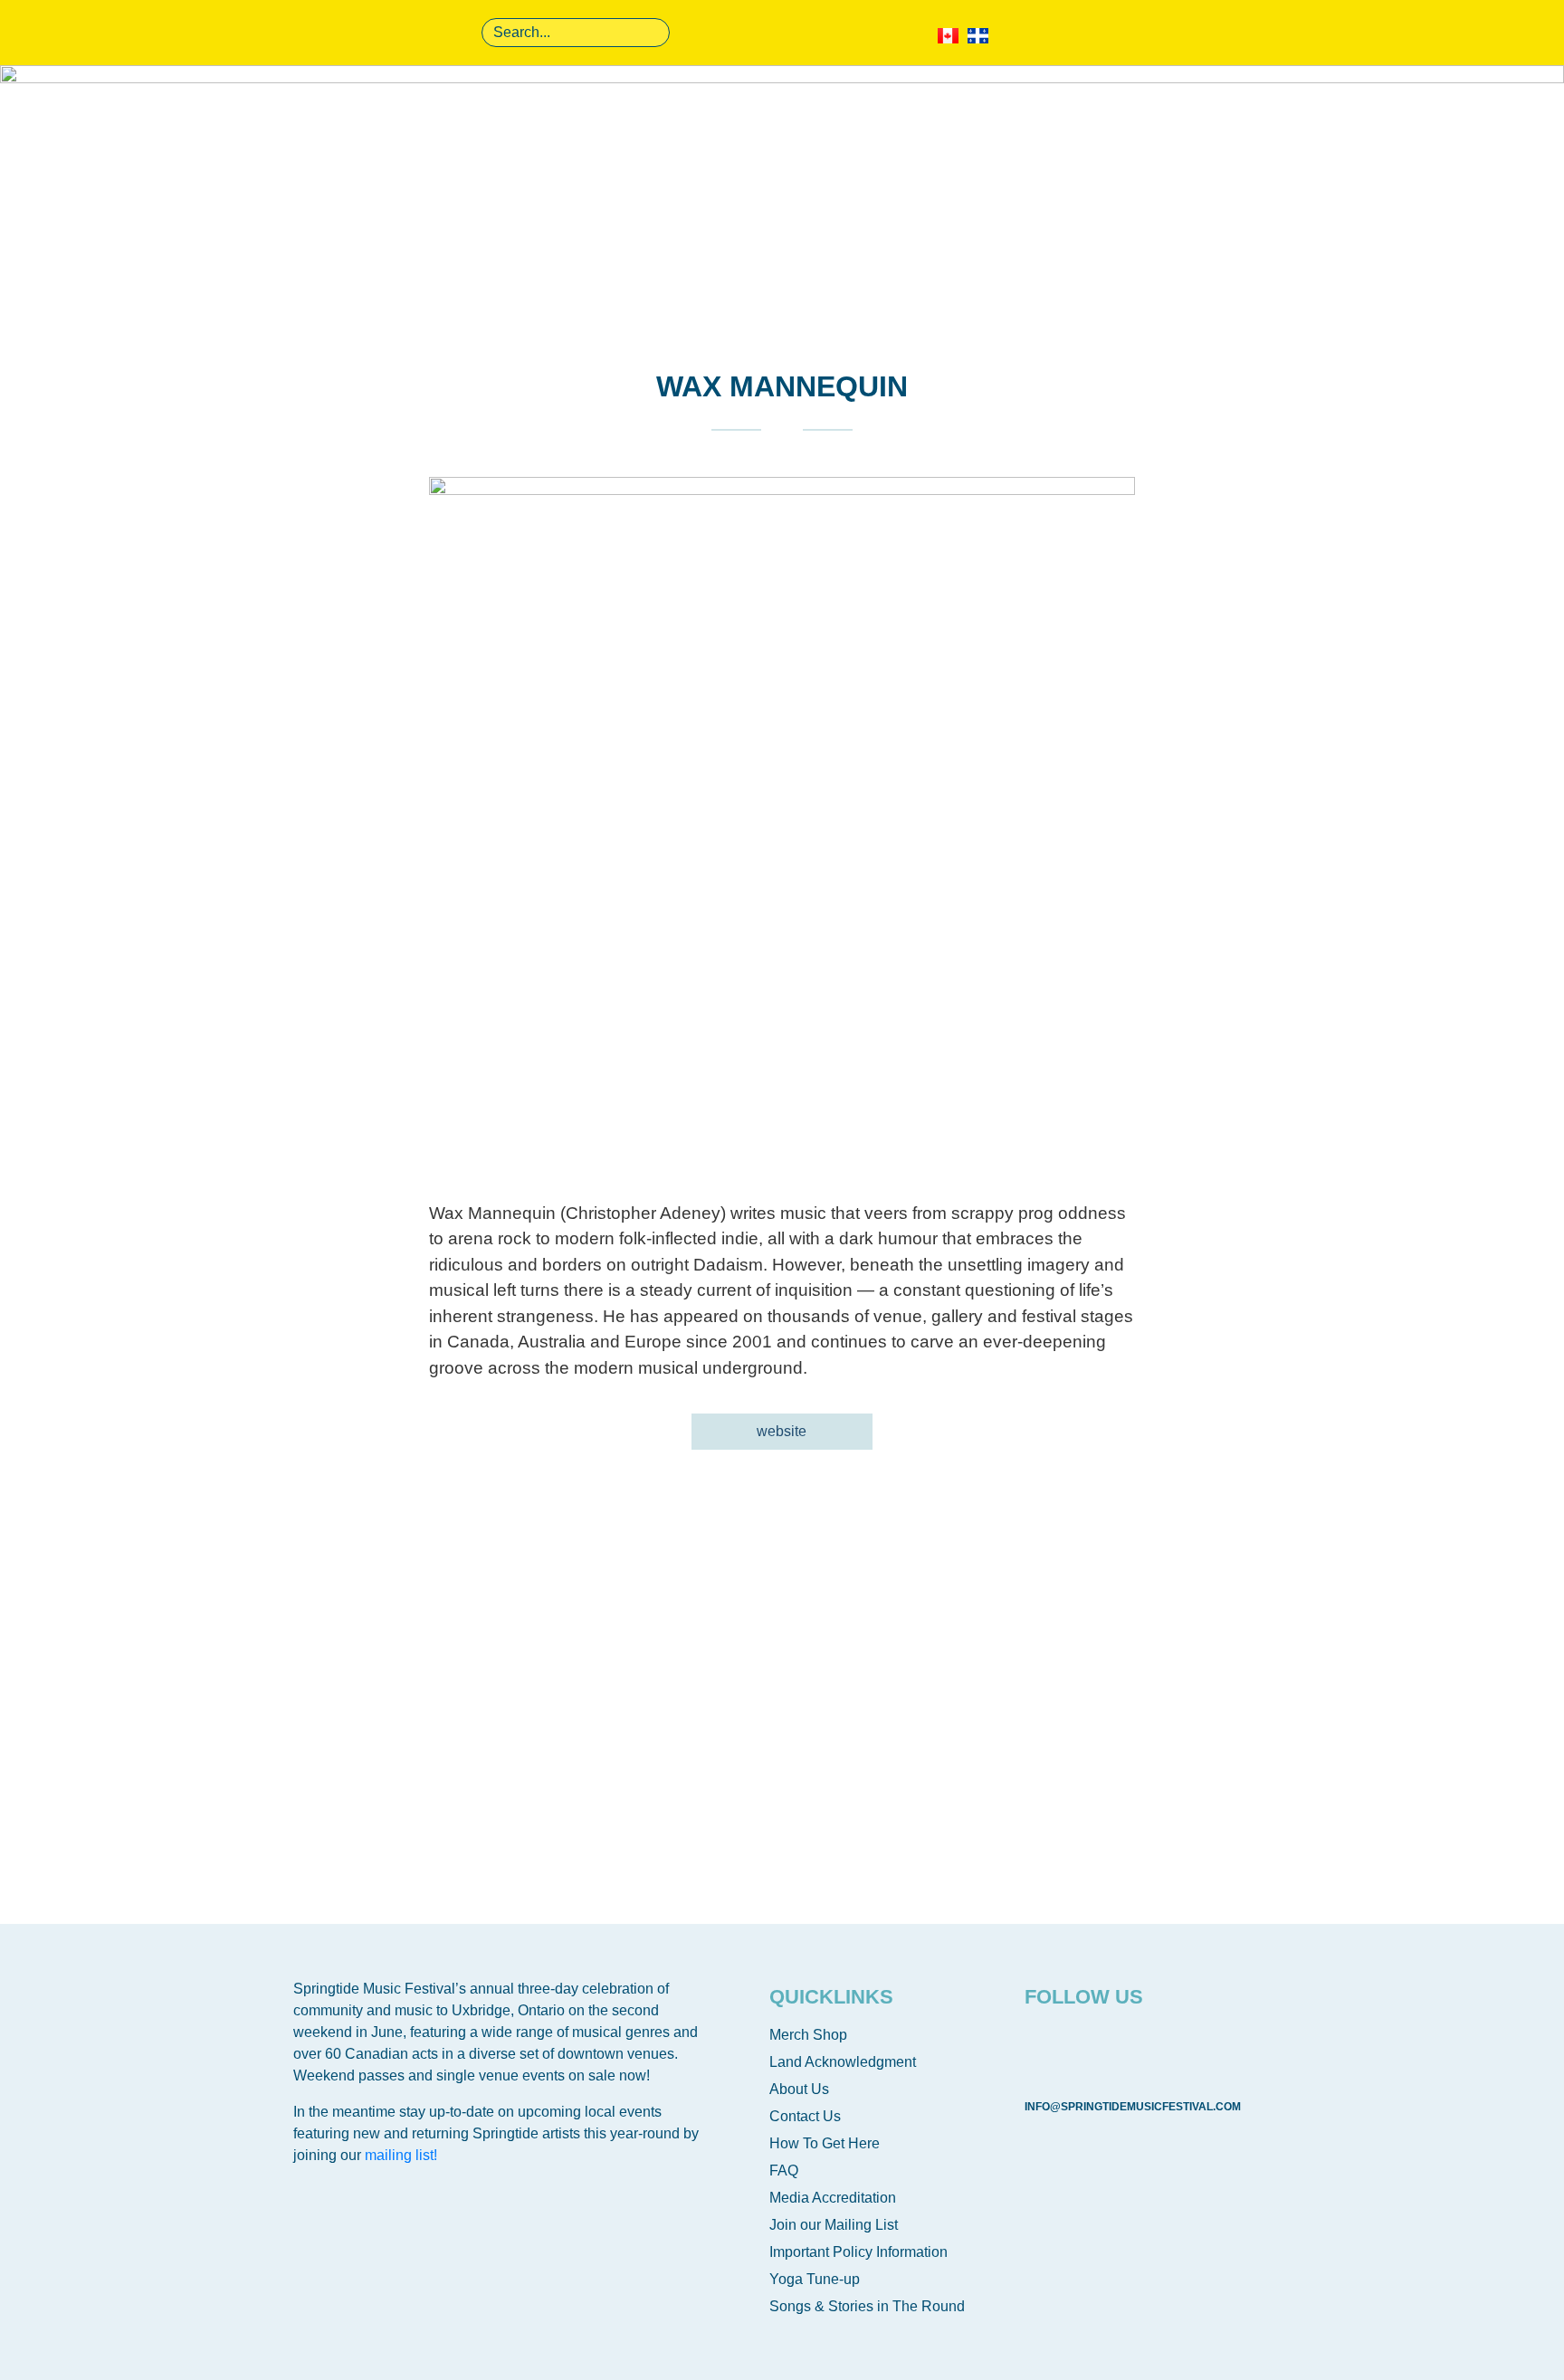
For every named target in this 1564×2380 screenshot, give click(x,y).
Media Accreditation (833, 2198)
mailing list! (401, 2155)
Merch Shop (808, 2035)
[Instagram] (1156, 2048)
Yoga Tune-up (815, 2279)
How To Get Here (825, 2143)
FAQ (784, 2171)
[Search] (653, 33)
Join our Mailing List (834, 2225)
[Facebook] (1047, 2048)
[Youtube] (1101, 2048)
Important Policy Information (858, 2252)
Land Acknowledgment (843, 2062)
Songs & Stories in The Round (867, 2306)
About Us (799, 2089)
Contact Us (805, 2116)
